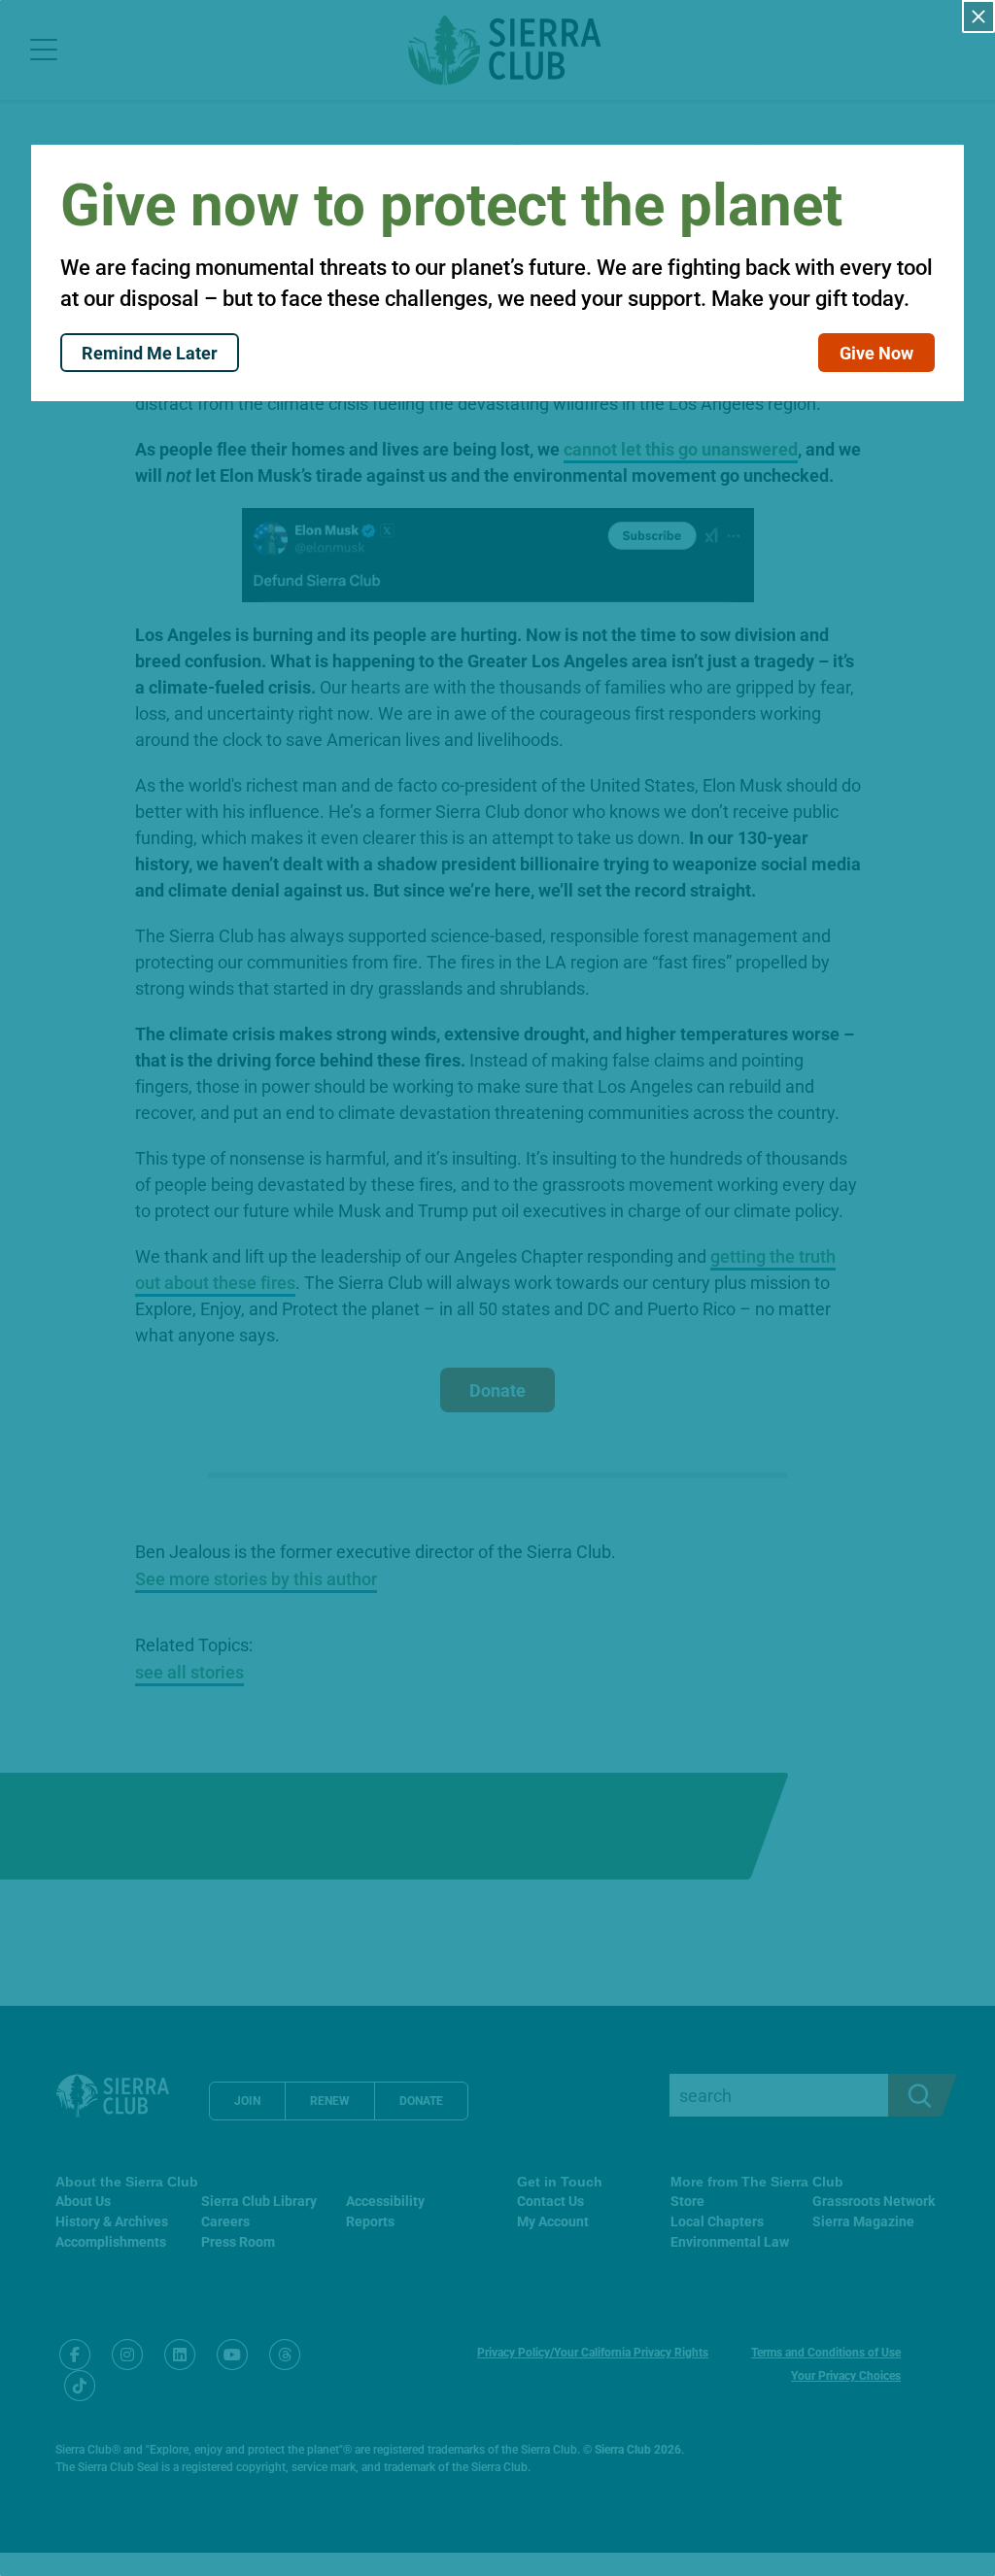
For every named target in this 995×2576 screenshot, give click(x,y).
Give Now (876, 353)
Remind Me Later (150, 353)
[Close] (978, 17)
